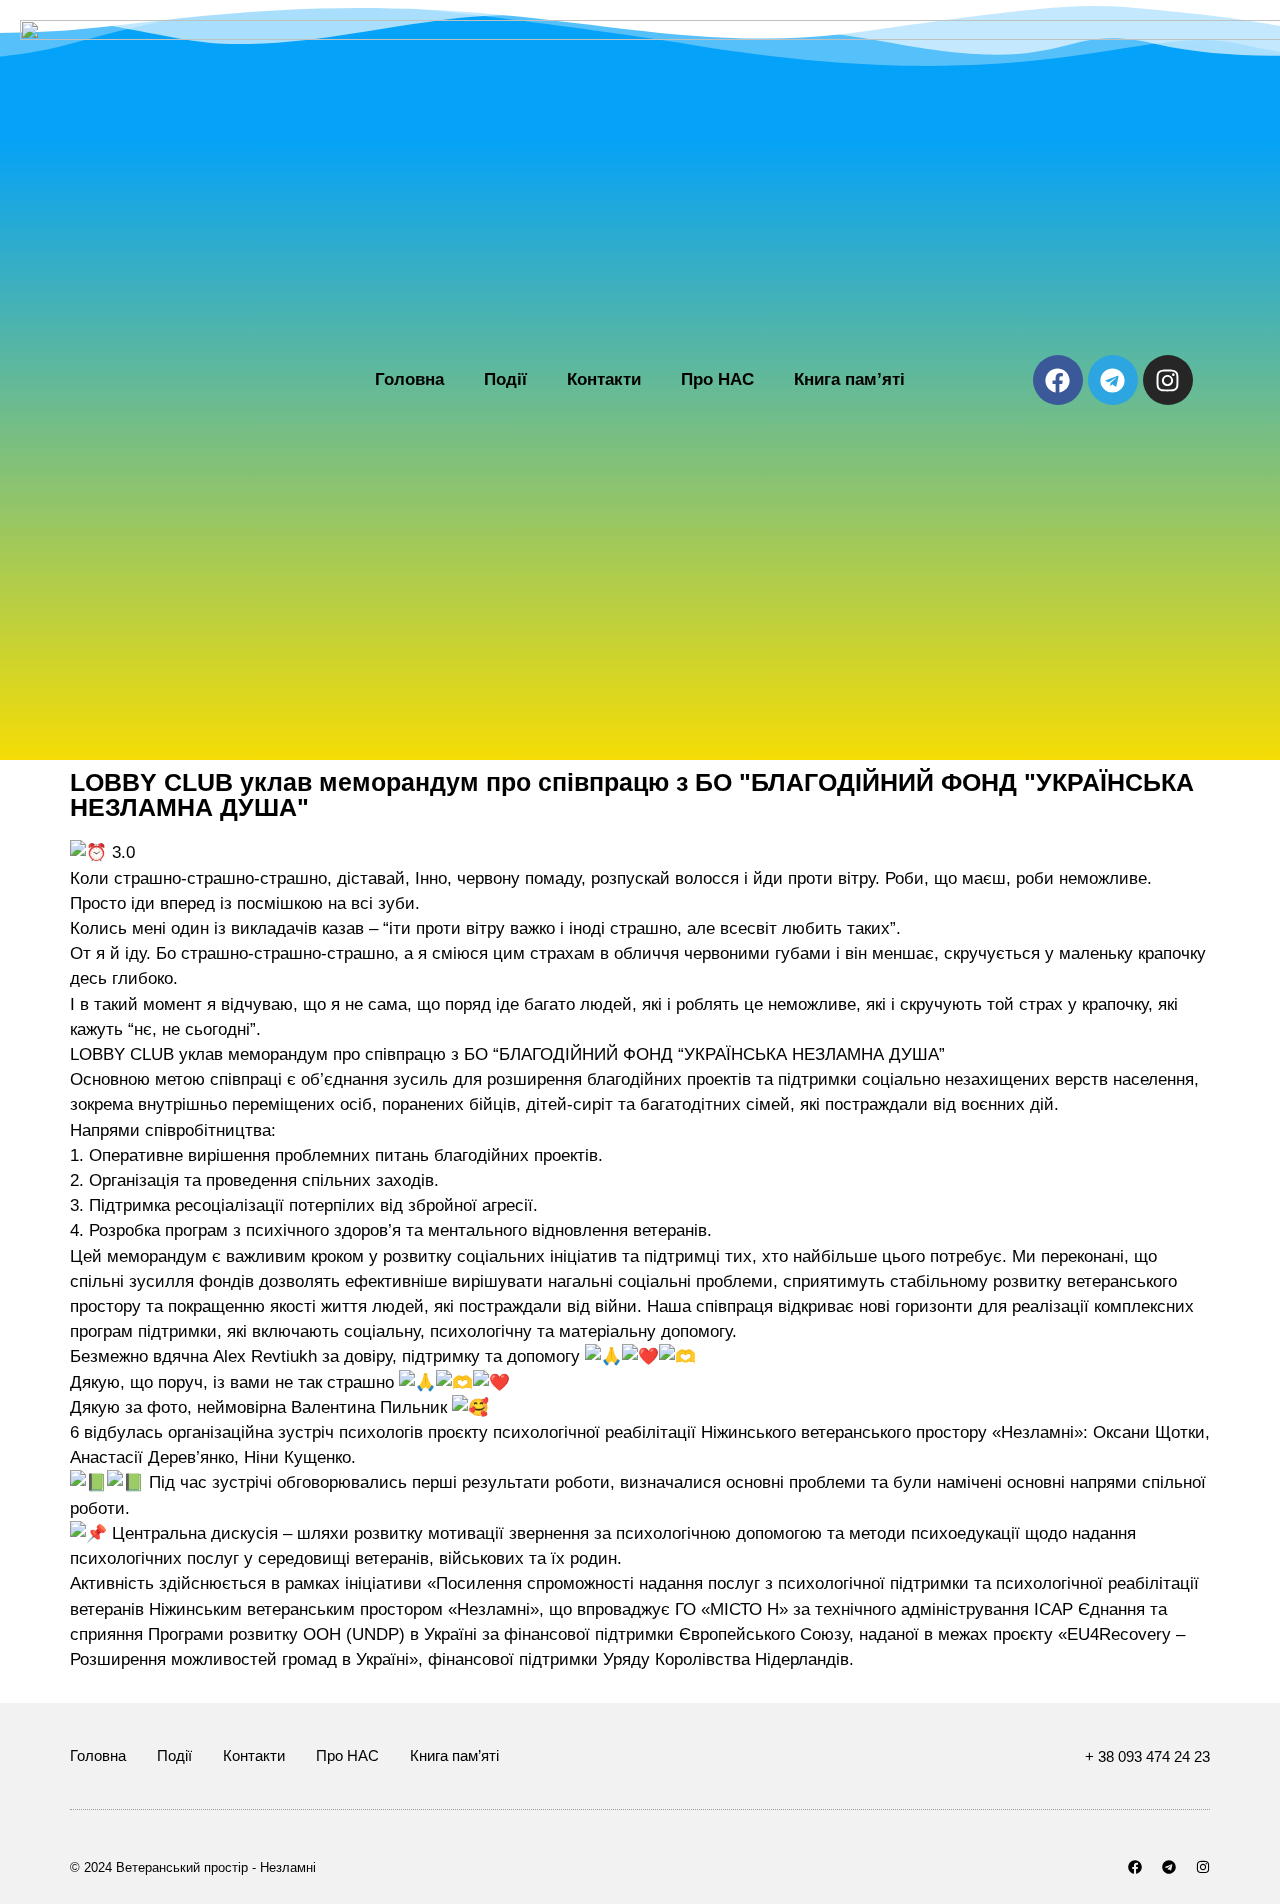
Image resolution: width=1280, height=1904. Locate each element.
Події (505, 379)
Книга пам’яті (849, 379)
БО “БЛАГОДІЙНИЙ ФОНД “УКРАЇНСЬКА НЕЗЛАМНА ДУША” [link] (704, 1054)
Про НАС (717, 379)
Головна (409, 379)
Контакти (604, 379)
